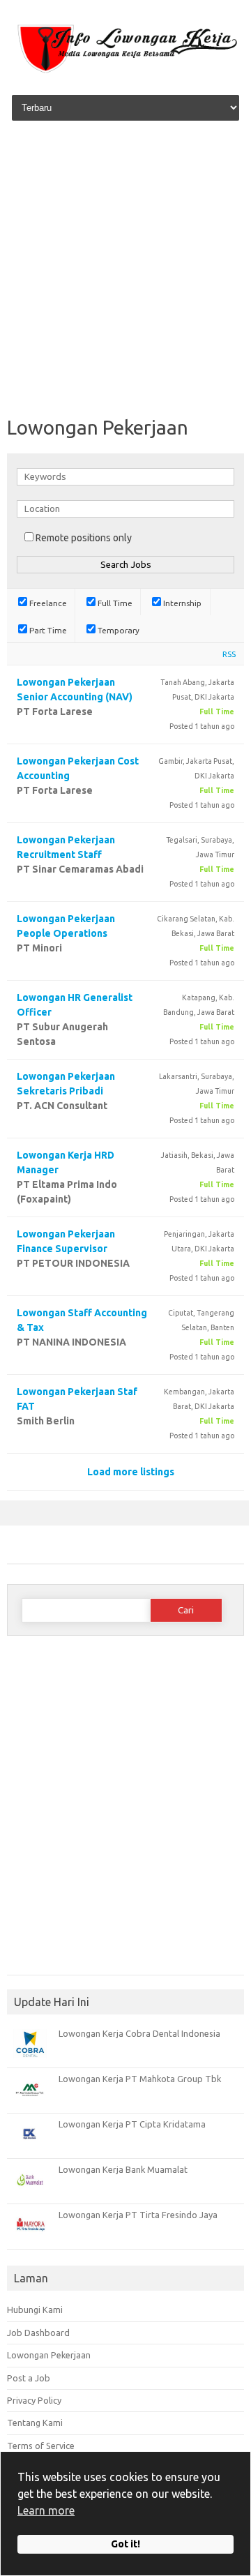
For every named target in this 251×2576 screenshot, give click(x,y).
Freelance (47, 603)
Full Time (114, 603)
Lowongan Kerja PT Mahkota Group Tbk (140, 2079)
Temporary (117, 630)
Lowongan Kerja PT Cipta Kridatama (132, 2124)
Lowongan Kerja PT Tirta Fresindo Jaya (138, 2215)
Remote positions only (84, 538)
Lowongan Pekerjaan (49, 2355)
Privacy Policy (34, 2400)
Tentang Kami (35, 2423)
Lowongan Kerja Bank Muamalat (123, 2169)
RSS (229, 654)
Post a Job (29, 2378)
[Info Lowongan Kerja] (125, 73)
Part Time (47, 630)
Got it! (125, 2544)
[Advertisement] (125, 270)
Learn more (46, 2510)
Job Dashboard (38, 2333)
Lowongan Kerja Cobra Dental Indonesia (139, 2033)
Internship (181, 603)
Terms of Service (41, 2446)
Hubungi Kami (35, 2310)
